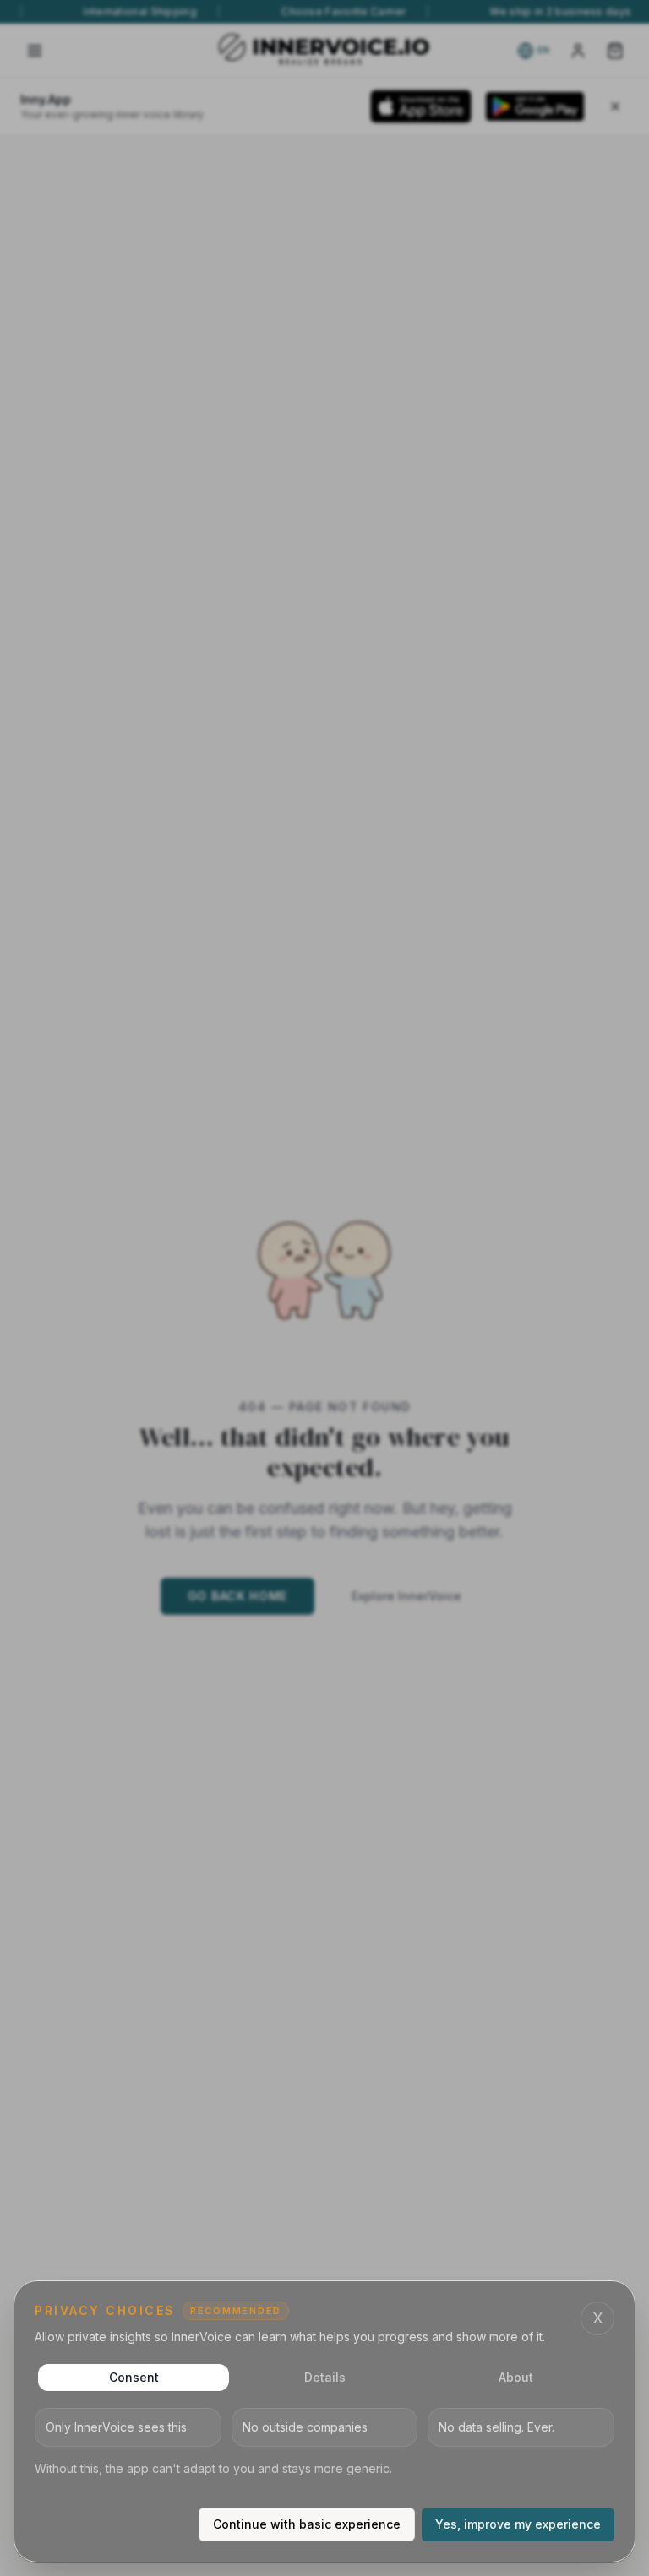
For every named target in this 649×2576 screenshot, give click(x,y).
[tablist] (324, 2378)
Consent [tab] (134, 2377)
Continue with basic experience (307, 2524)
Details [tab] (325, 2377)
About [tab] (516, 2377)
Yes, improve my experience (518, 2524)
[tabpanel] (324, 2443)
